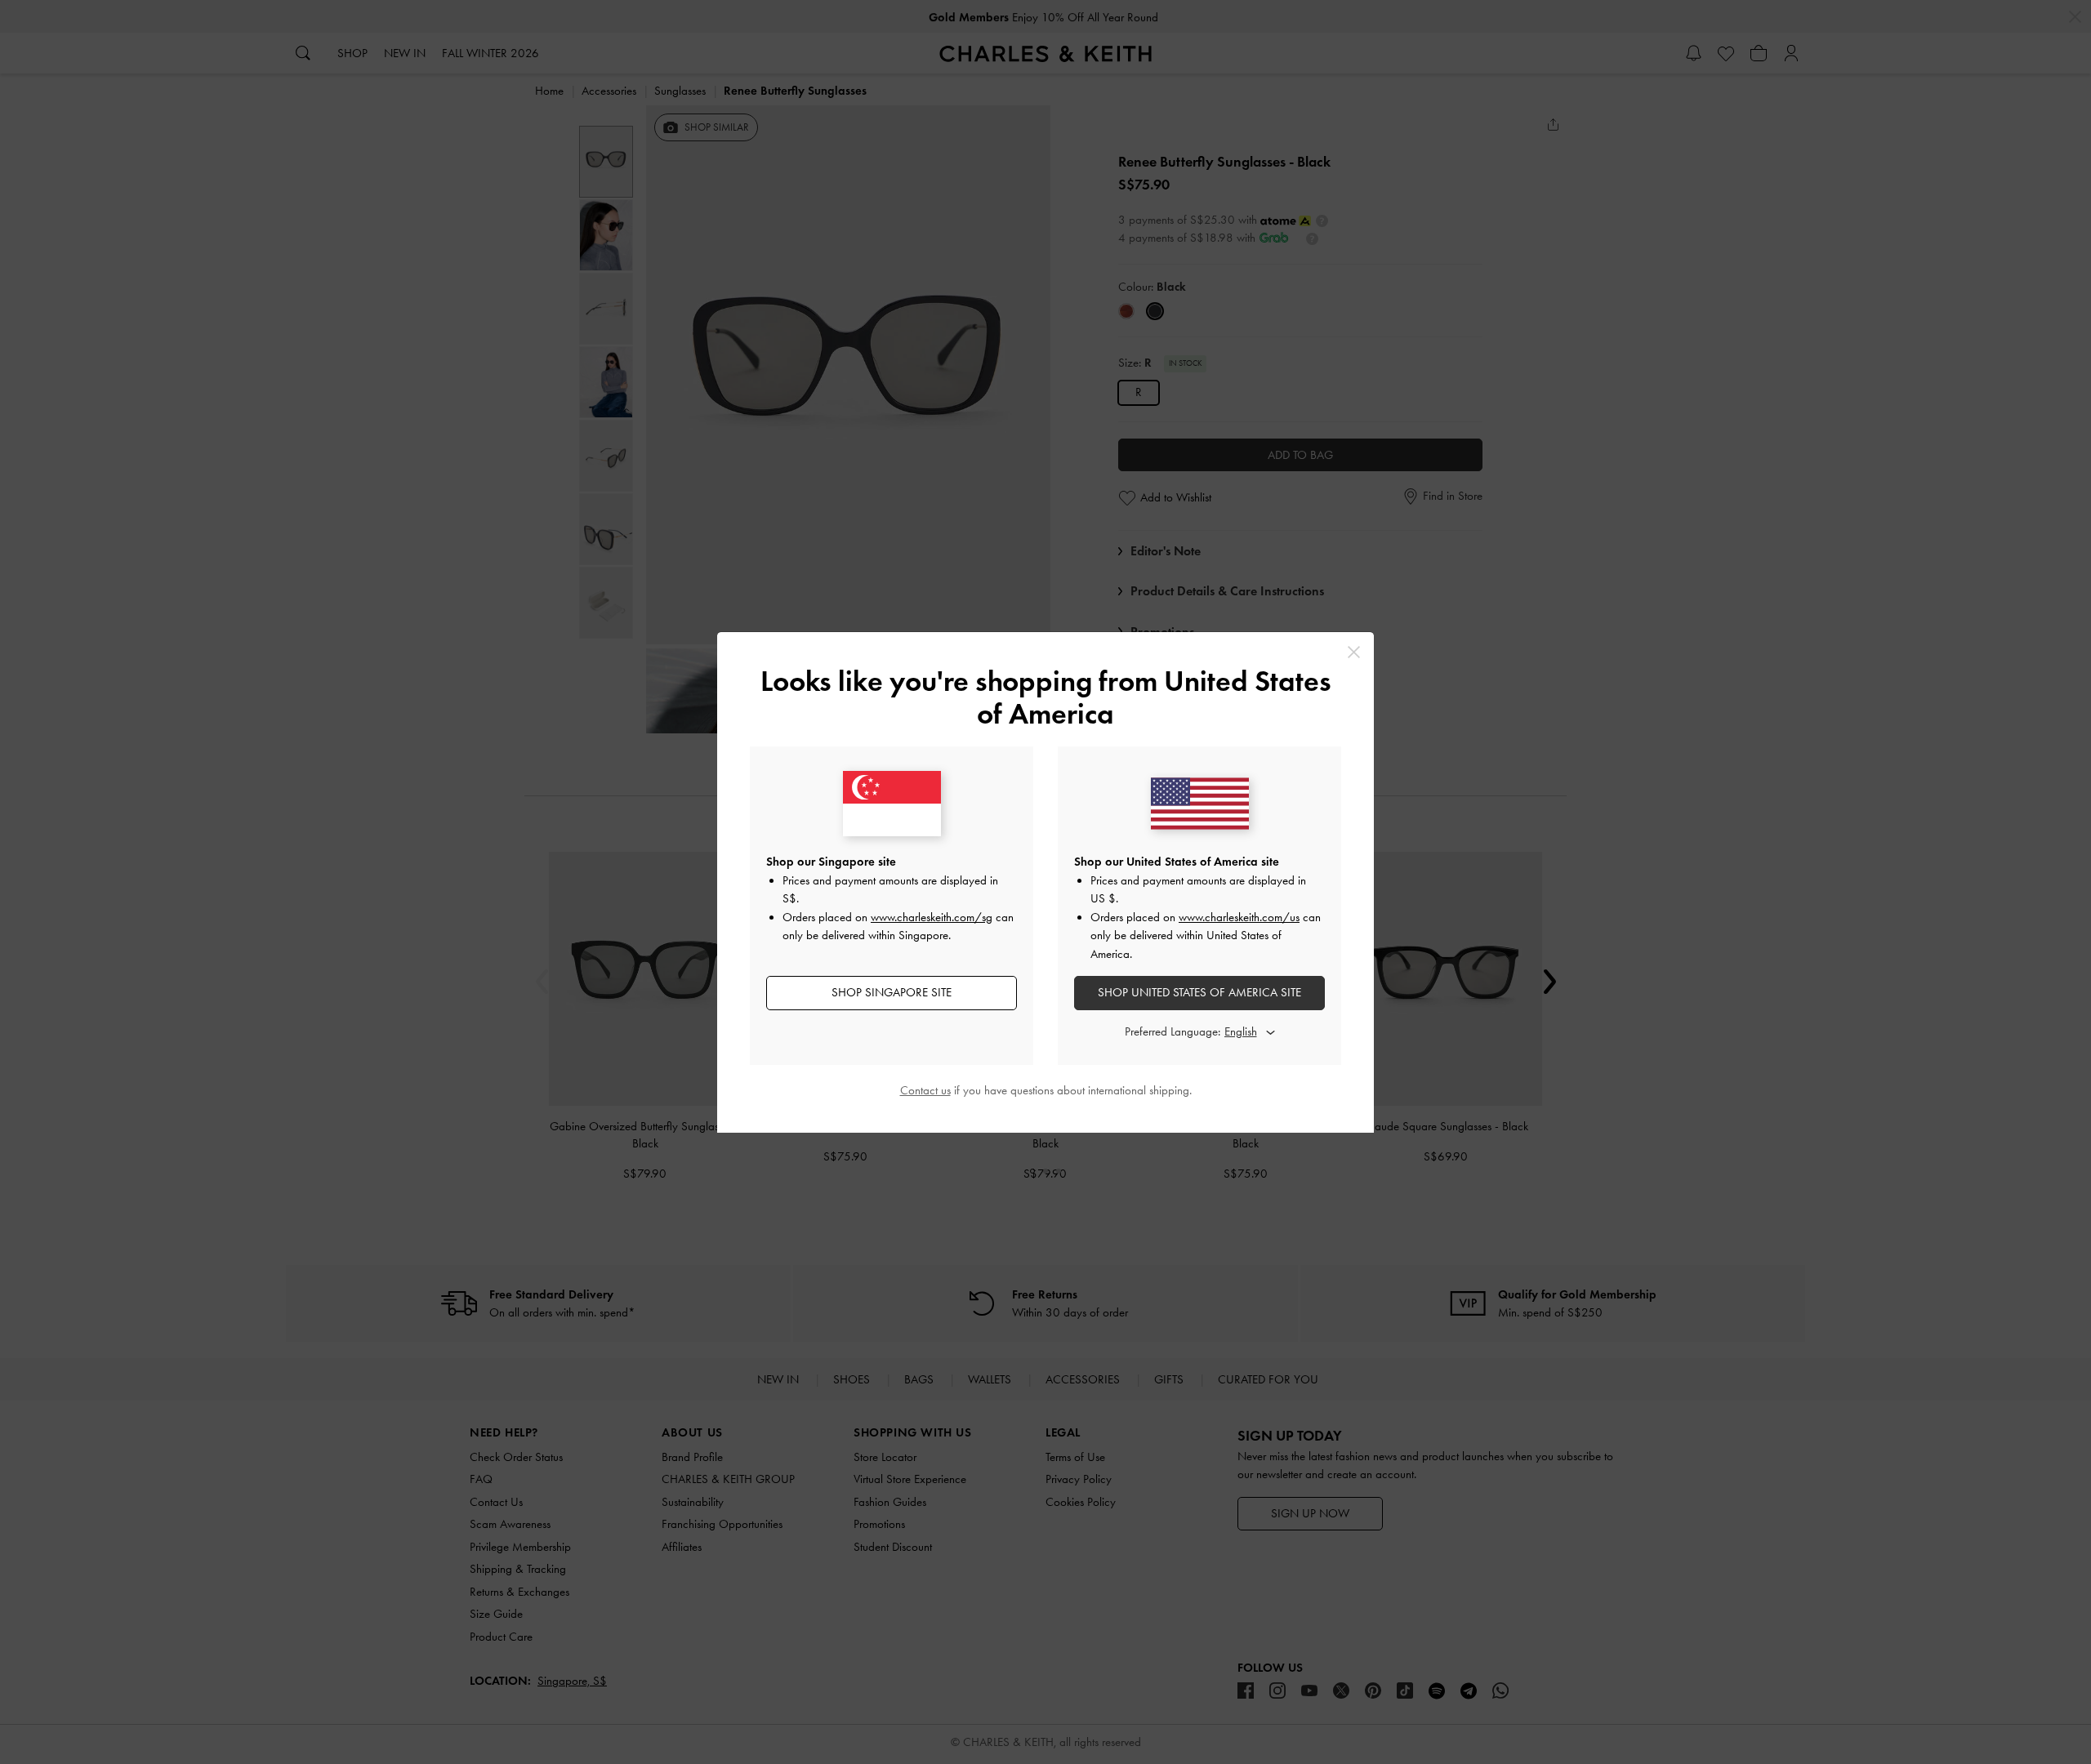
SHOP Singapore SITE (892, 992)
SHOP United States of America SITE (1199, 992)
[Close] (1354, 652)
